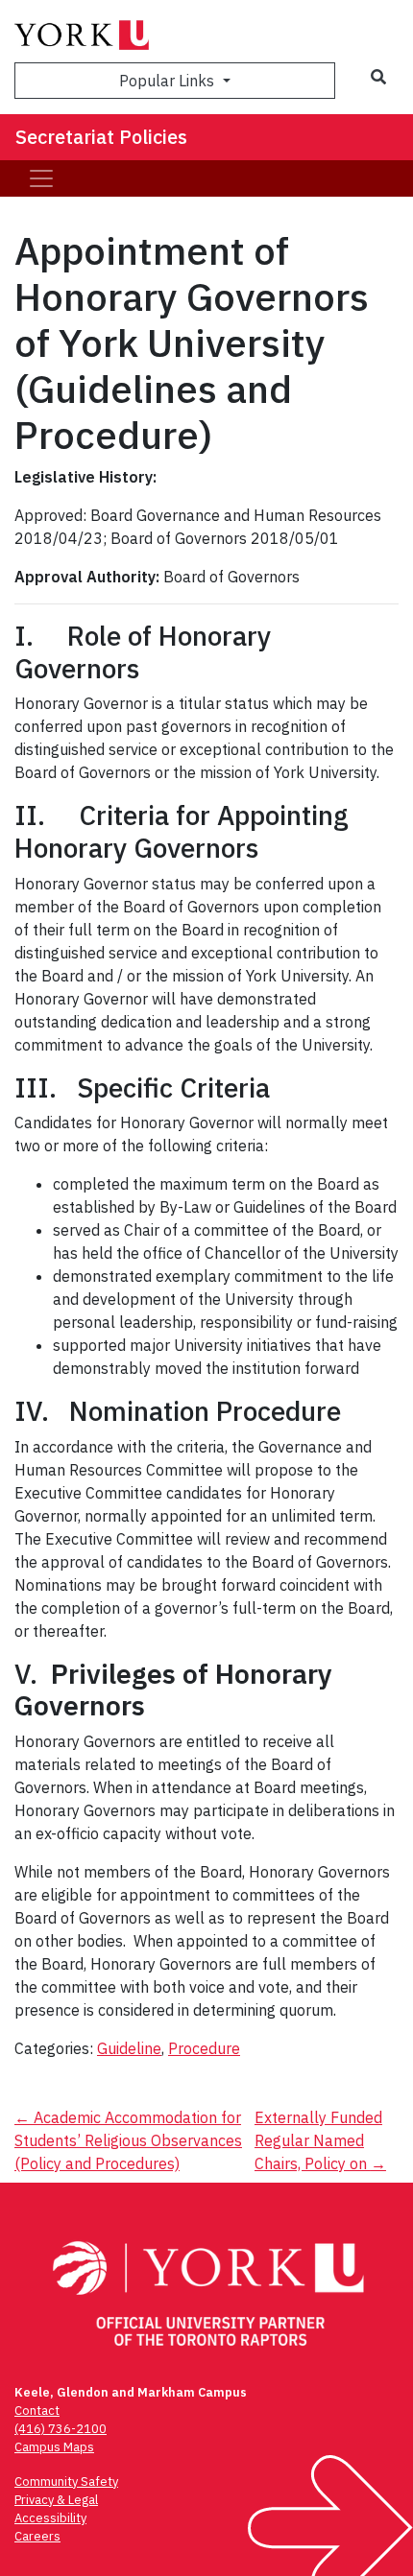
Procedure (204, 2048)
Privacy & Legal (56, 2500)
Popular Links (169, 81)
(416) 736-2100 (61, 2429)
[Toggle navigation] (41, 178)
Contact (37, 2411)
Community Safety (66, 2481)
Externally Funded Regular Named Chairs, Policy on (320, 2140)
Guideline (129, 2048)
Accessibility (50, 2518)
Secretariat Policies (101, 137)
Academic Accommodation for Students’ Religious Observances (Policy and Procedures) (128, 2140)
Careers (37, 2536)
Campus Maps (54, 2447)
